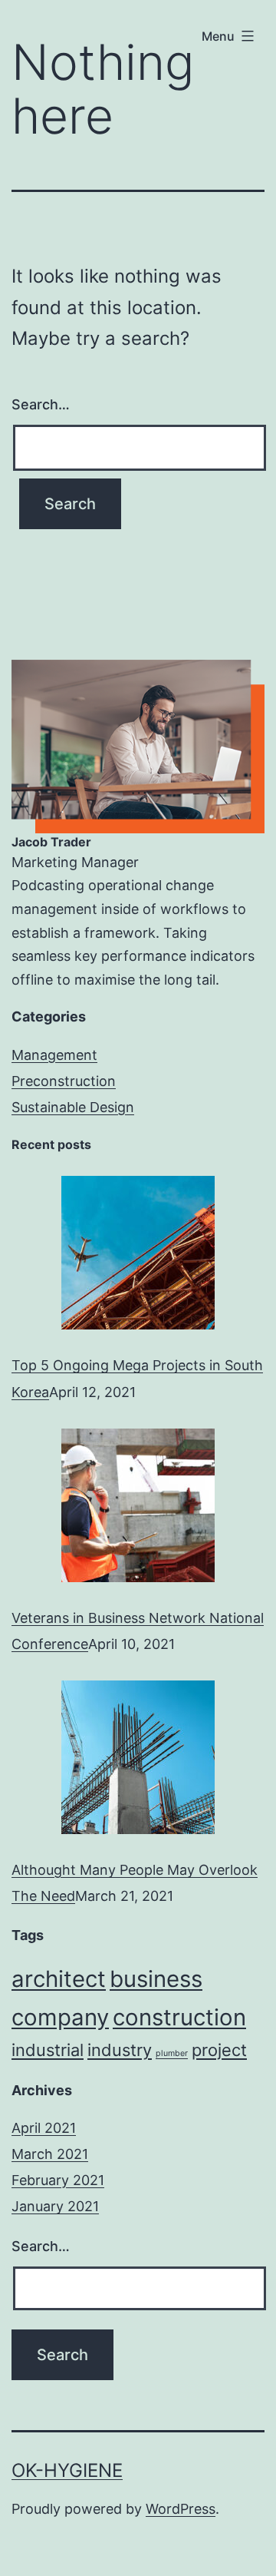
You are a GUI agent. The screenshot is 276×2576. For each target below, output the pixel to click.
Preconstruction (64, 1081)
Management (54, 1055)
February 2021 (58, 2180)
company (60, 2017)
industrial (48, 2050)
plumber (172, 2053)
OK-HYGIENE (67, 2470)
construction (179, 2017)
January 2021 (55, 2206)
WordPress (181, 2509)
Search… (41, 404)
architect (59, 1979)
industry (120, 2050)
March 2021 (50, 2154)
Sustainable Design (73, 1107)
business (156, 1979)
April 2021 (44, 2128)
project (219, 2050)
